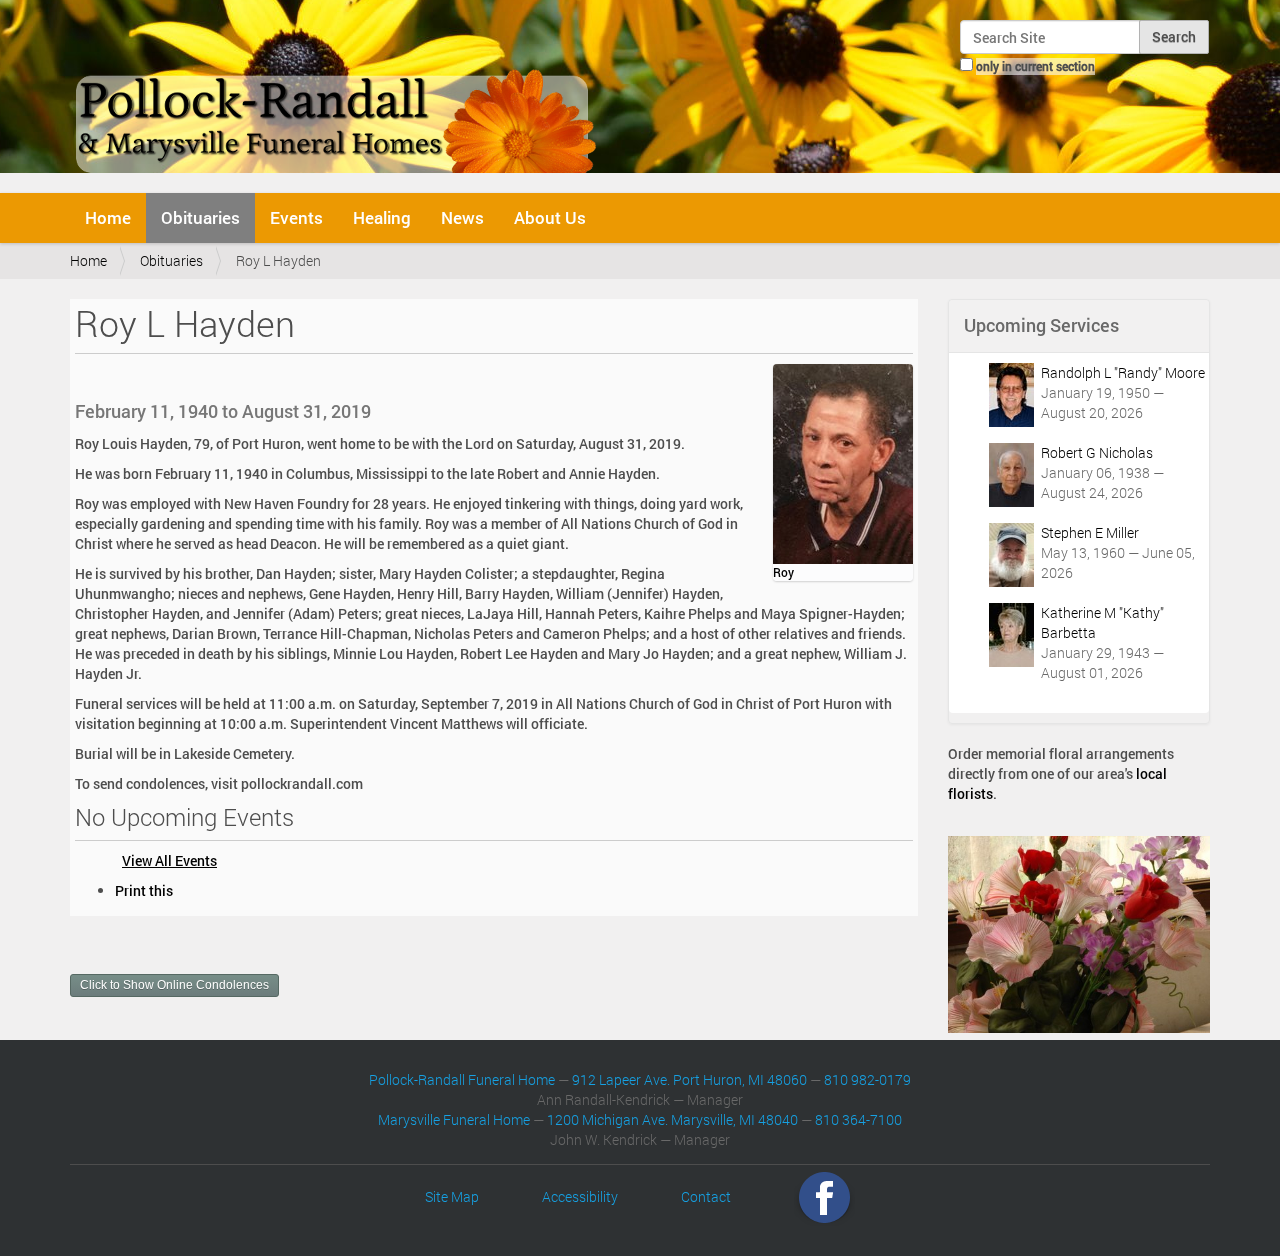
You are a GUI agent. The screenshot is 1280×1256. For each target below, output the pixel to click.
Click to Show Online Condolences (174, 985)
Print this (144, 890)
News (462, 217)
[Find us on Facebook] (824, 1196)
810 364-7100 (858, 1119)
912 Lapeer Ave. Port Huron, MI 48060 (689, 1079)
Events (296, 217)
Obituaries (200, 217)
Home (108, 217)
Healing (382, 217)
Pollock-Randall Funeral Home (462, 1079)
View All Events (169, 860)
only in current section (1035, 66)
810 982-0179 (867, 1079)
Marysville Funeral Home (454, 1119)
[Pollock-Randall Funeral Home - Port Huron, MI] (337, 94)
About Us (550, 217)
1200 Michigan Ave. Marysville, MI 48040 (672, 1119)
